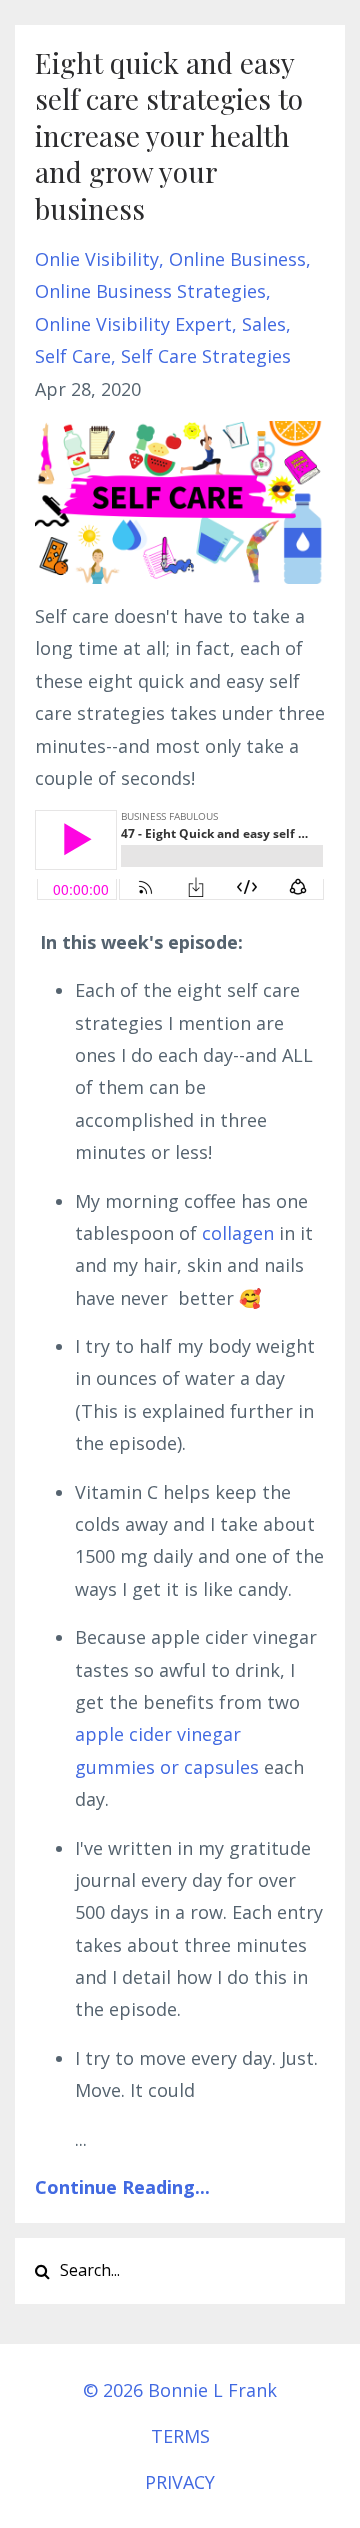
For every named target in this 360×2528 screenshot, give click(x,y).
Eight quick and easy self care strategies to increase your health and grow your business (169, 135)
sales (264, 324)
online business (237, 259)
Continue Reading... (122, 2187)
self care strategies (206, 356)
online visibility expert (133, 324)
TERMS (180, 2436)
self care (73, 356)
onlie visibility (97, 259)
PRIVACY (180, 2482)
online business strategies (150, 291)
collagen (238, 1233)
